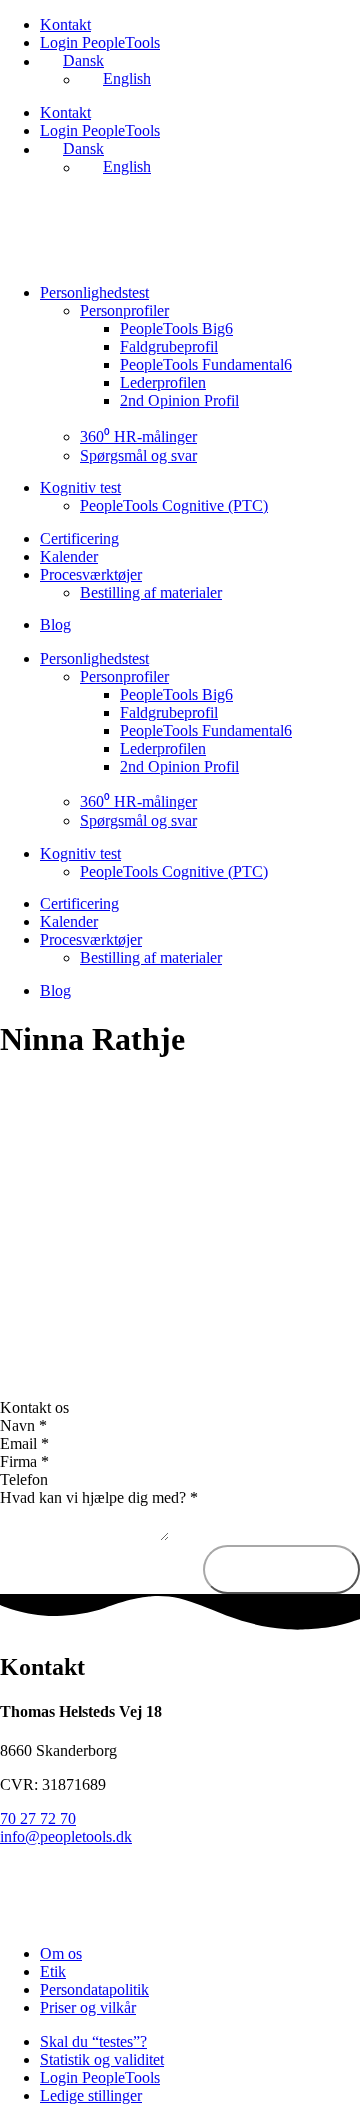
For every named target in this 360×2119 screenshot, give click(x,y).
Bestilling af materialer (151, 592)
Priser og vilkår (88, 2007)
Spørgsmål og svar (138, 455)
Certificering (79, 538)
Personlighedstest (94, 292)
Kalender (69, 556)
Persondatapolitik (94, 1989)
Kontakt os (34, 1407)
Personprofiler (124, 310)
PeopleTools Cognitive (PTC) (174, 505)
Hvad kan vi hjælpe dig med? (99, 1497)
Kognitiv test (80, 487)
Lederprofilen (163, 382)
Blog (55, 624)
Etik (53, 1971)
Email (24, 1443)
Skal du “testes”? (93, 2041)
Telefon (24, 1479)
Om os (61, 1953)
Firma (24, 1461)
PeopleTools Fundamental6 (206, 364)
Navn (23, 1425)
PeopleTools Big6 (176, 328)
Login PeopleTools (100, 42)
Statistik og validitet (102, 2059)
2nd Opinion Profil (179, 400)
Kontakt (65, 24)
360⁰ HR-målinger (138, 436)
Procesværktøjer (91, 574)
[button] (180, 1408)
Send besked (281, 1569)
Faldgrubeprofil (169, 346)
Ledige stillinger (91, 2095)
